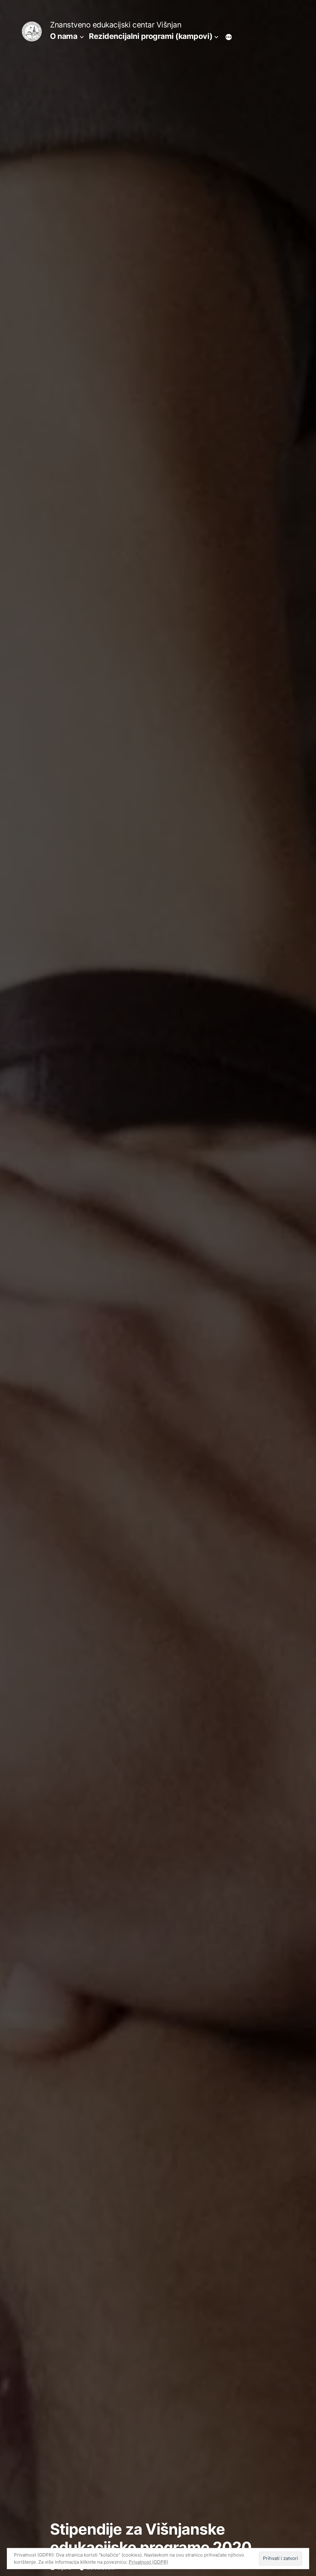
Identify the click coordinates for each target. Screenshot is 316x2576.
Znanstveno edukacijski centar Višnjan (116, 25)
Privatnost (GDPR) (148, 2562)
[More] (229, 37)
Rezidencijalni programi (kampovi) (151, 36)
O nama (64, 36)
